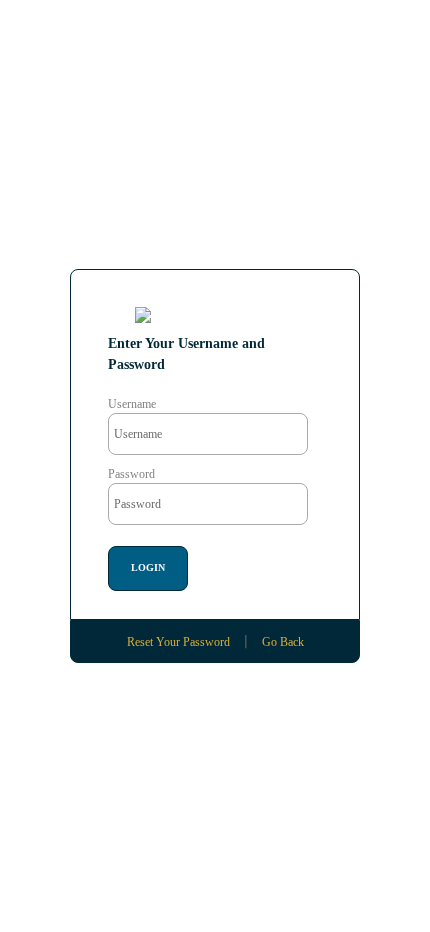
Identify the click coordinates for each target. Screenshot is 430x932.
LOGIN (148, 567)
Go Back (283, 642)
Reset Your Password (178, 642)
